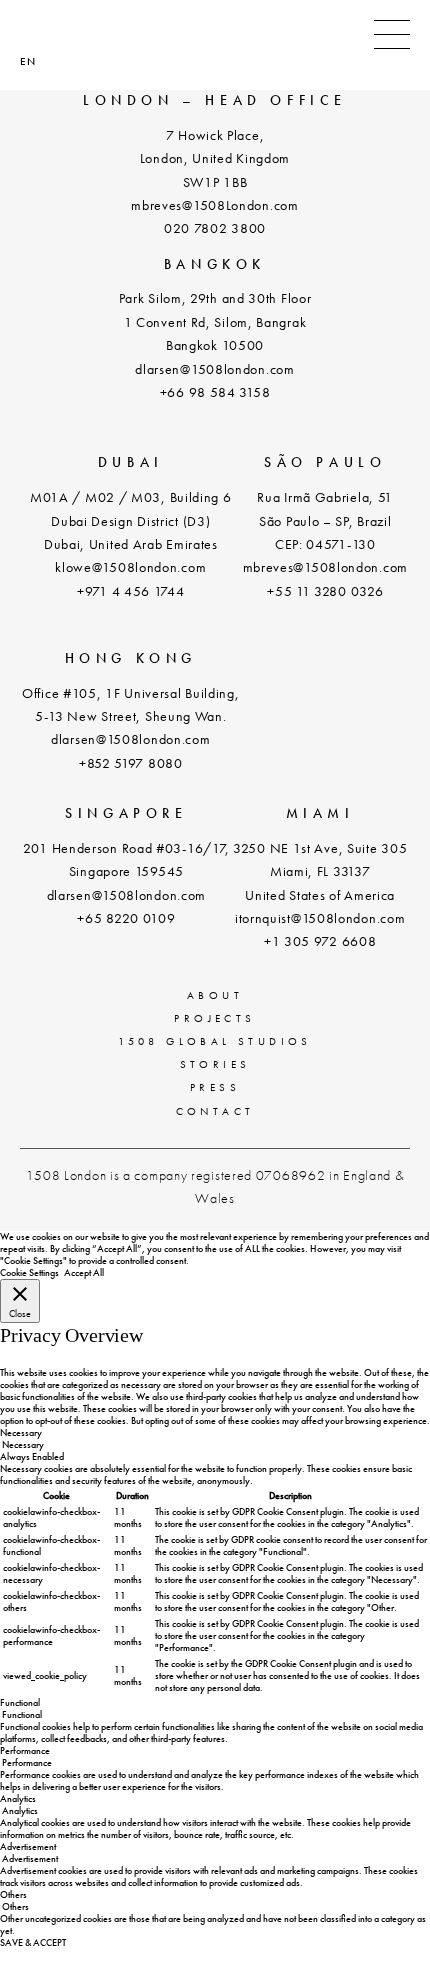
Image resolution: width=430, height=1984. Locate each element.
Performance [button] (25, 1750)
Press (215, 1087)
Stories (215, 1064)
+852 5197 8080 (131, 763)
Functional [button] (20, 1702)
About (215, 995)
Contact (215, 1111)
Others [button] (13, 1894)
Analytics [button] (18, 1798)
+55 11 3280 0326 (325, 591)
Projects (214, 1018)
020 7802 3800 (215, 228)
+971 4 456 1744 (131, 591)
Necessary (23, 1444)
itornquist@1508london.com (320, 918)
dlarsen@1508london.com (214, 369)
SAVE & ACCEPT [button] (33, 1942)
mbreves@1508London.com (214, 205)
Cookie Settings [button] (29, 1272)
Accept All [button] (84, 1272)
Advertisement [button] (28, 1846)
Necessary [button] (21, 1432)
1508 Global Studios (215, 1041)
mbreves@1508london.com (325, 567)
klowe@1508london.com (130, 567)
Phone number (31, 36)
